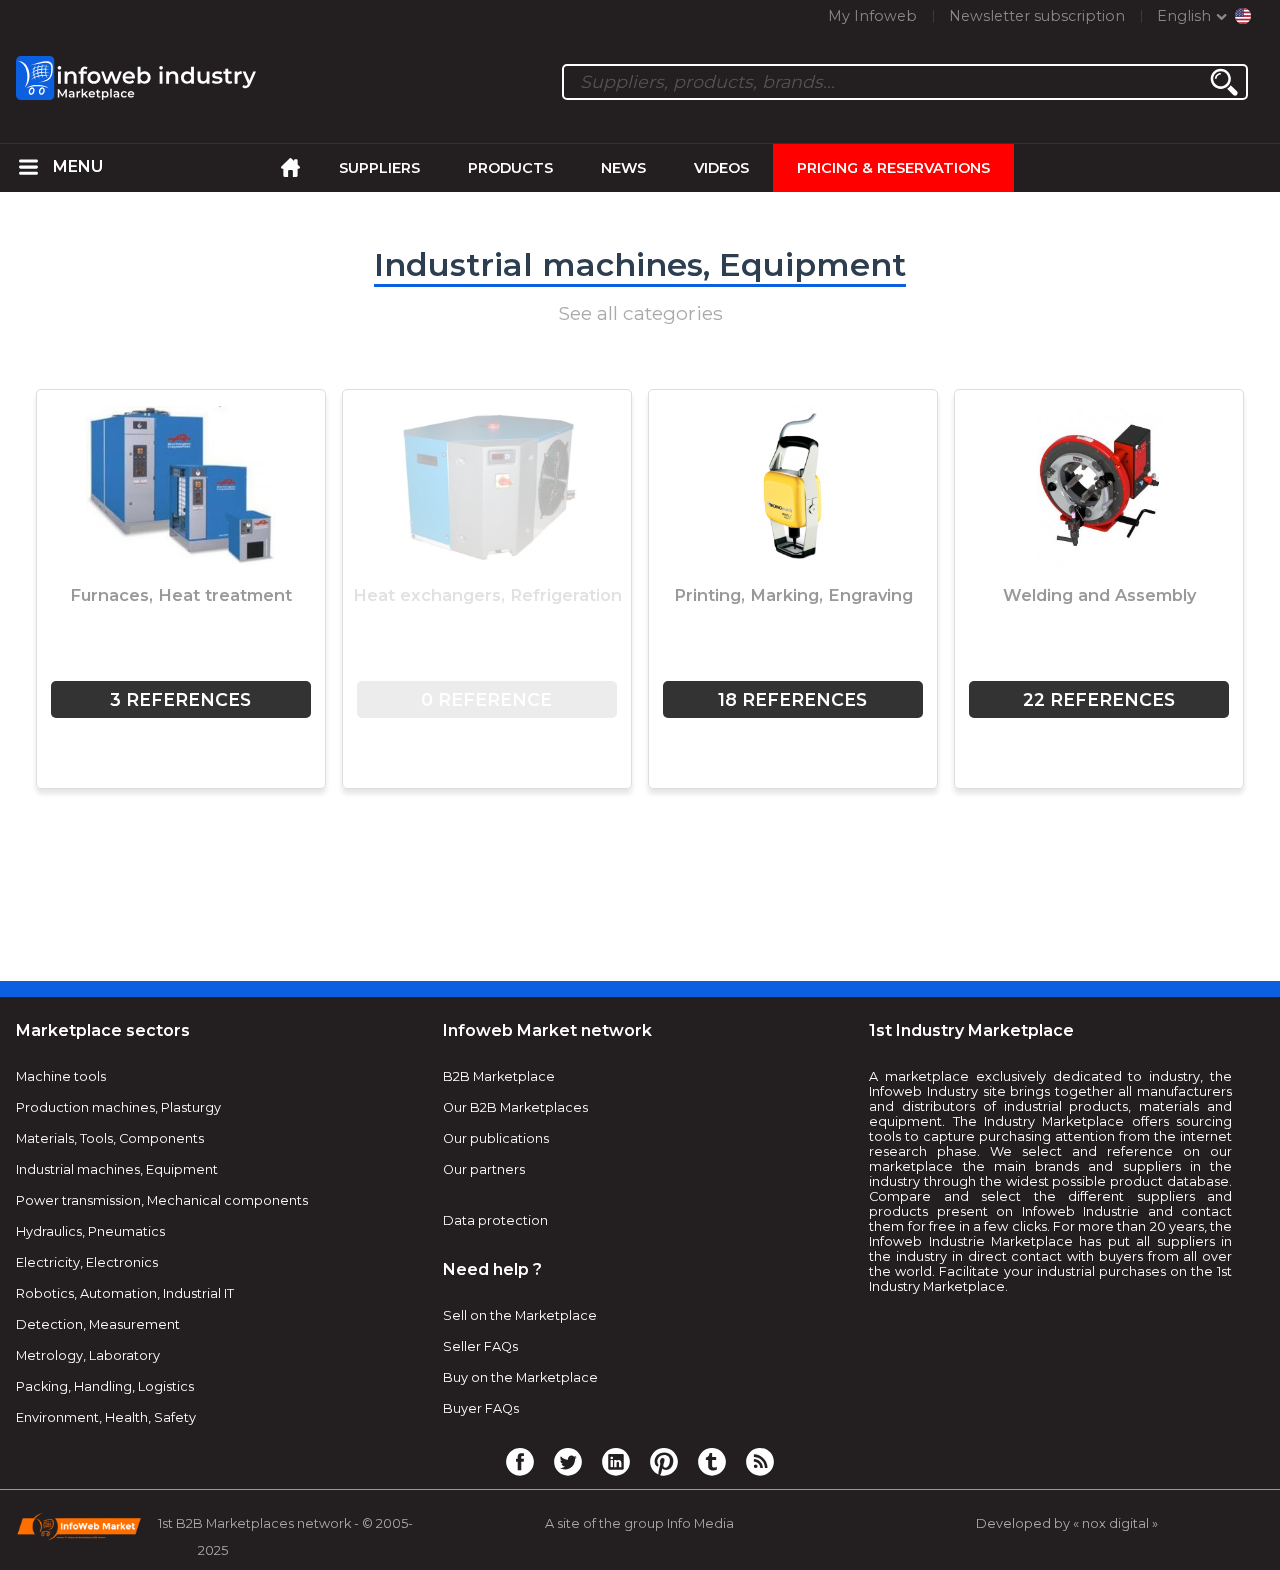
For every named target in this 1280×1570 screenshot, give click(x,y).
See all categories (640, 313)
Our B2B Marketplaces (515, 1107)
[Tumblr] (712, 1461)
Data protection (495, 1220)
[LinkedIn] (616, 1461)
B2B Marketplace (499, 1076)
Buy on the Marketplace (520, 1377)
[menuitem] (29, 168)
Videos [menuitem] (721, 168)
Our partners (484, 1169)
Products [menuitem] (510, 168)
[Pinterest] (664, 1461)
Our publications (496, 1138)
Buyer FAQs (481, 1408)
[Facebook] (520, 1461)
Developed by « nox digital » (1067, 1523)
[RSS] (760, 1461)
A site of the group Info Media (639, 1523)
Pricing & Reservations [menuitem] (893, 168)
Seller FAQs (480, 1346)
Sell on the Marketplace (520, 1315)
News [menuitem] (623, 168)
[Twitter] (568, 1461)
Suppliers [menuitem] (379, 168)
